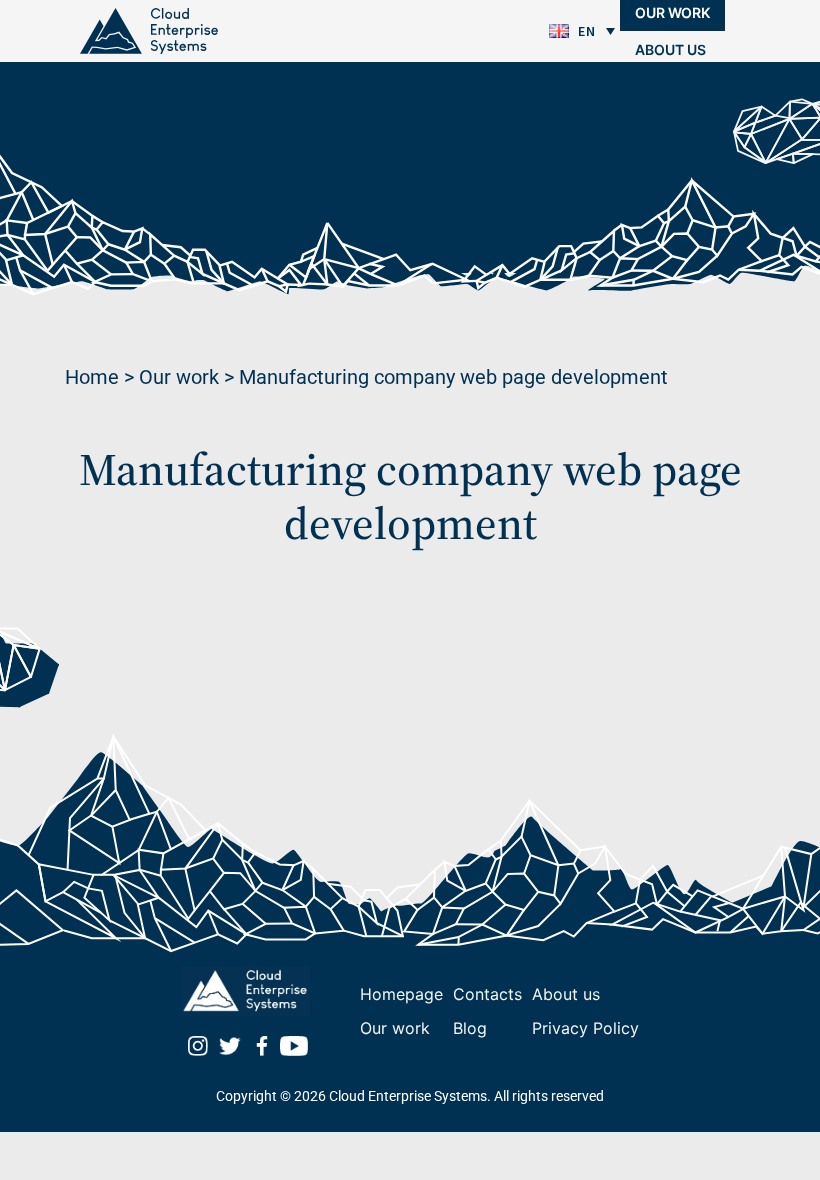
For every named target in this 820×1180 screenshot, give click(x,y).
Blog (654, 86)
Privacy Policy (585, 1028)
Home (92, 377)
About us (670, 49)
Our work (179, 377)
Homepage (401, 994)
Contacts (673, 123)
